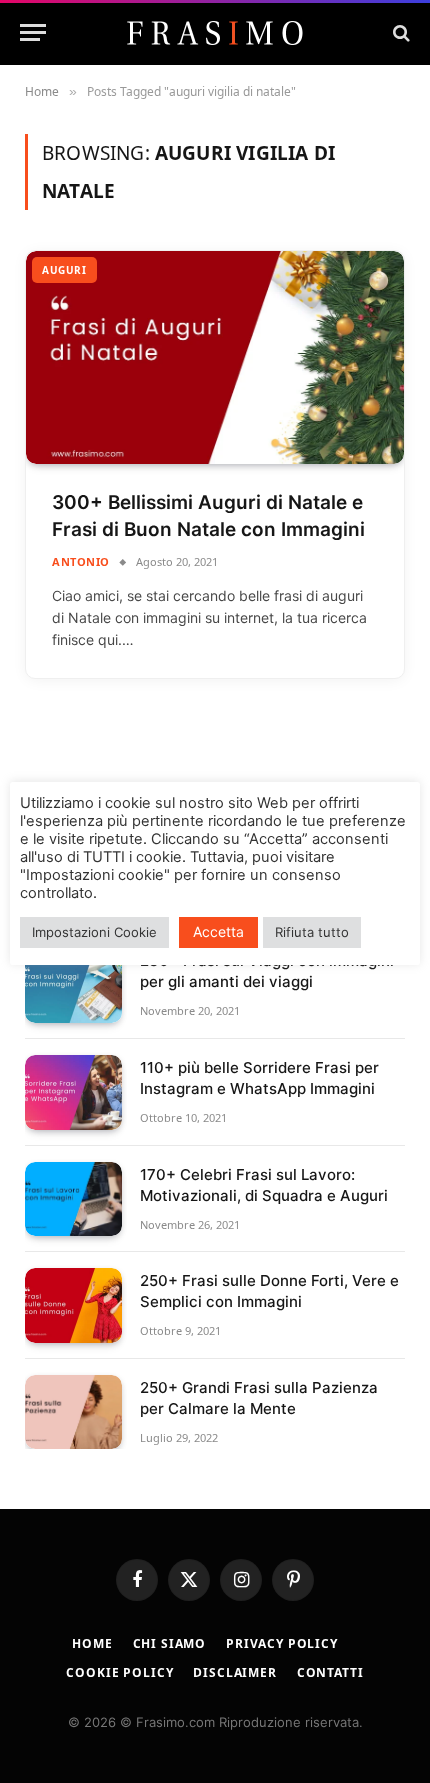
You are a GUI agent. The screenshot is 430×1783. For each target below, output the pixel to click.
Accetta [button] (218, 931)
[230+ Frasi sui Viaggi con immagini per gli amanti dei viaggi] (73, 985)
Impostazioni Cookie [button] (94, 932)
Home (92, 1643)
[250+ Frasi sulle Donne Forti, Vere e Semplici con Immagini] (73, 1305)
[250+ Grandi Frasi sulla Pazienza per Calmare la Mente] (73, 1412)
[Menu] (33, 32)
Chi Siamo (170, 1643)
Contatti (330, 1672)
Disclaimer (234, 1672)
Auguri (64, 270)
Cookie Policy (119, 1672)
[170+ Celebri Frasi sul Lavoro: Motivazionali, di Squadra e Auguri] (73, 1199)
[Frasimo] (215, 33)
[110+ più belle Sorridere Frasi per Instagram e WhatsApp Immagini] (73, 1092)
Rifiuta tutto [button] (312, 932)
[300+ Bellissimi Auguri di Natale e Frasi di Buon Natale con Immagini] (215, 357)
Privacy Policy (282, 1643)
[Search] (399, 32)
